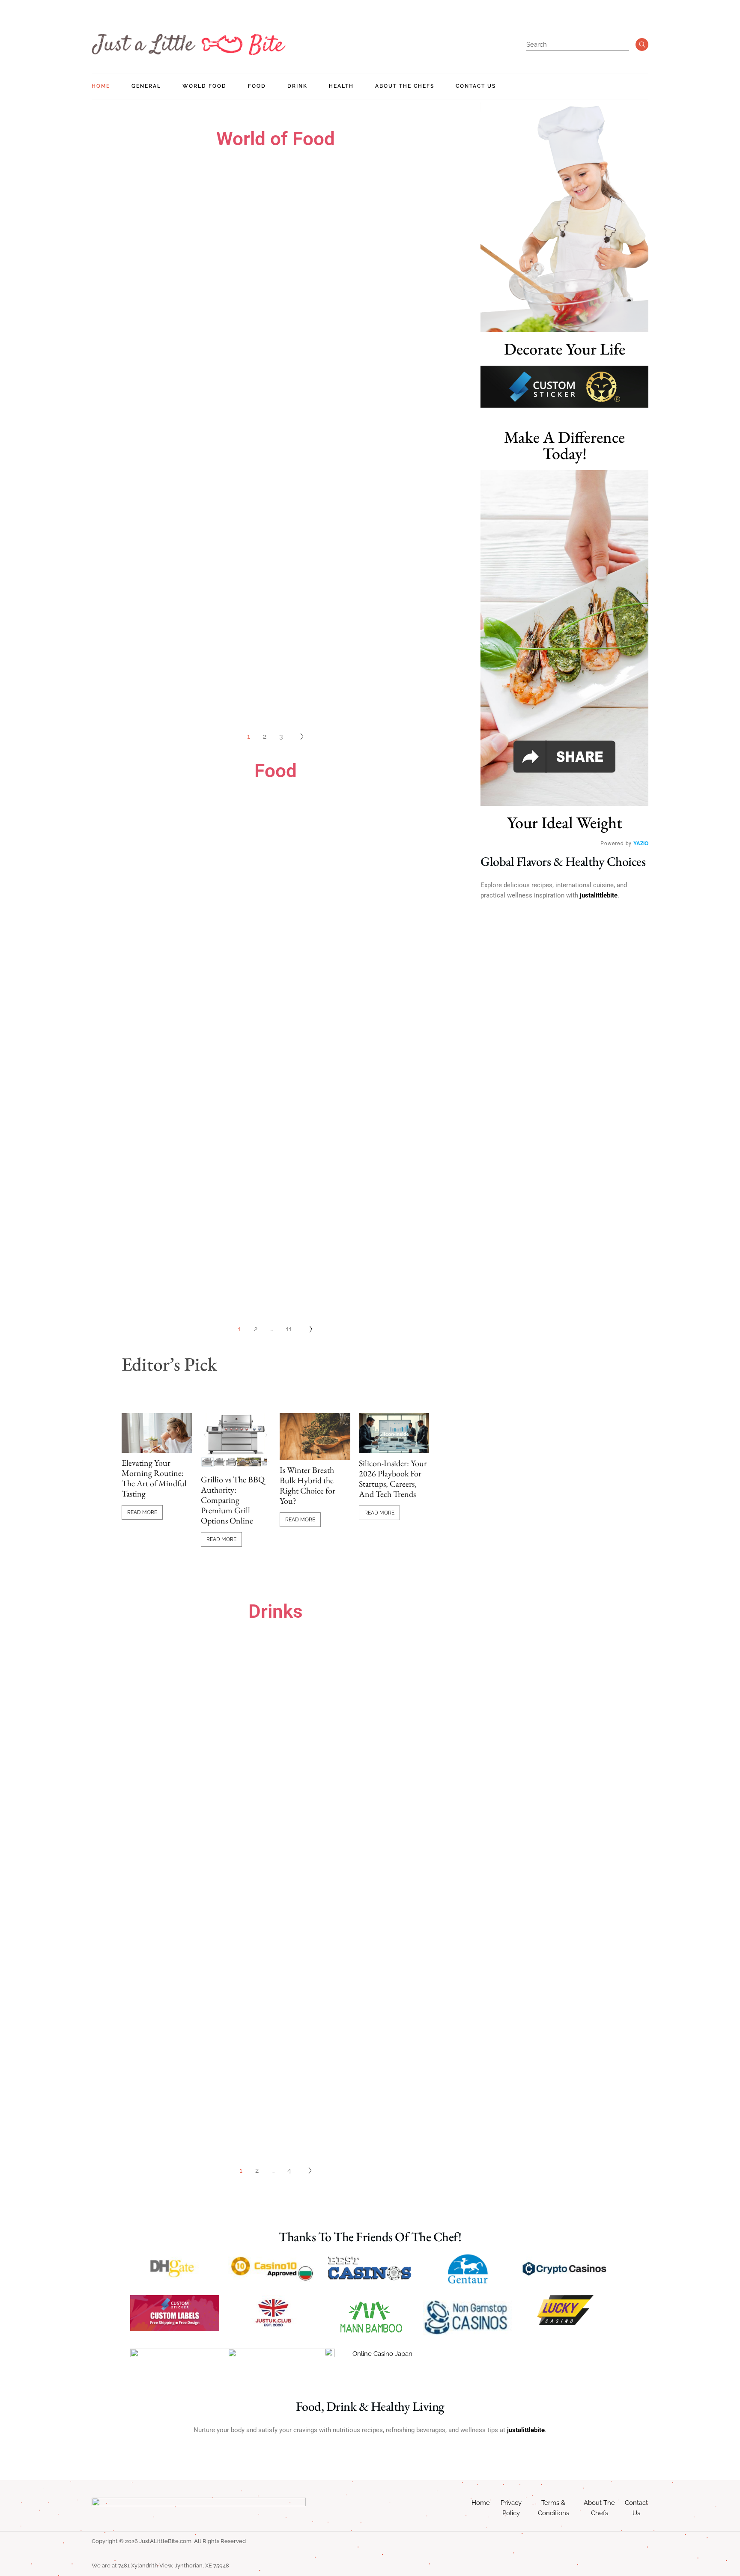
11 (289, 1329)
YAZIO (641, 843)
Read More (142, 1512)
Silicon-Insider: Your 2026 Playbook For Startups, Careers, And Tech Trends (393, 1479)
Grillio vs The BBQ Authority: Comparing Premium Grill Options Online (233, 1500)
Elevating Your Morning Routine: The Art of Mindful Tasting (154, 1478)
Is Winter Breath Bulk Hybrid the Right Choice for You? (307, 1485)
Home (481, 2503)
